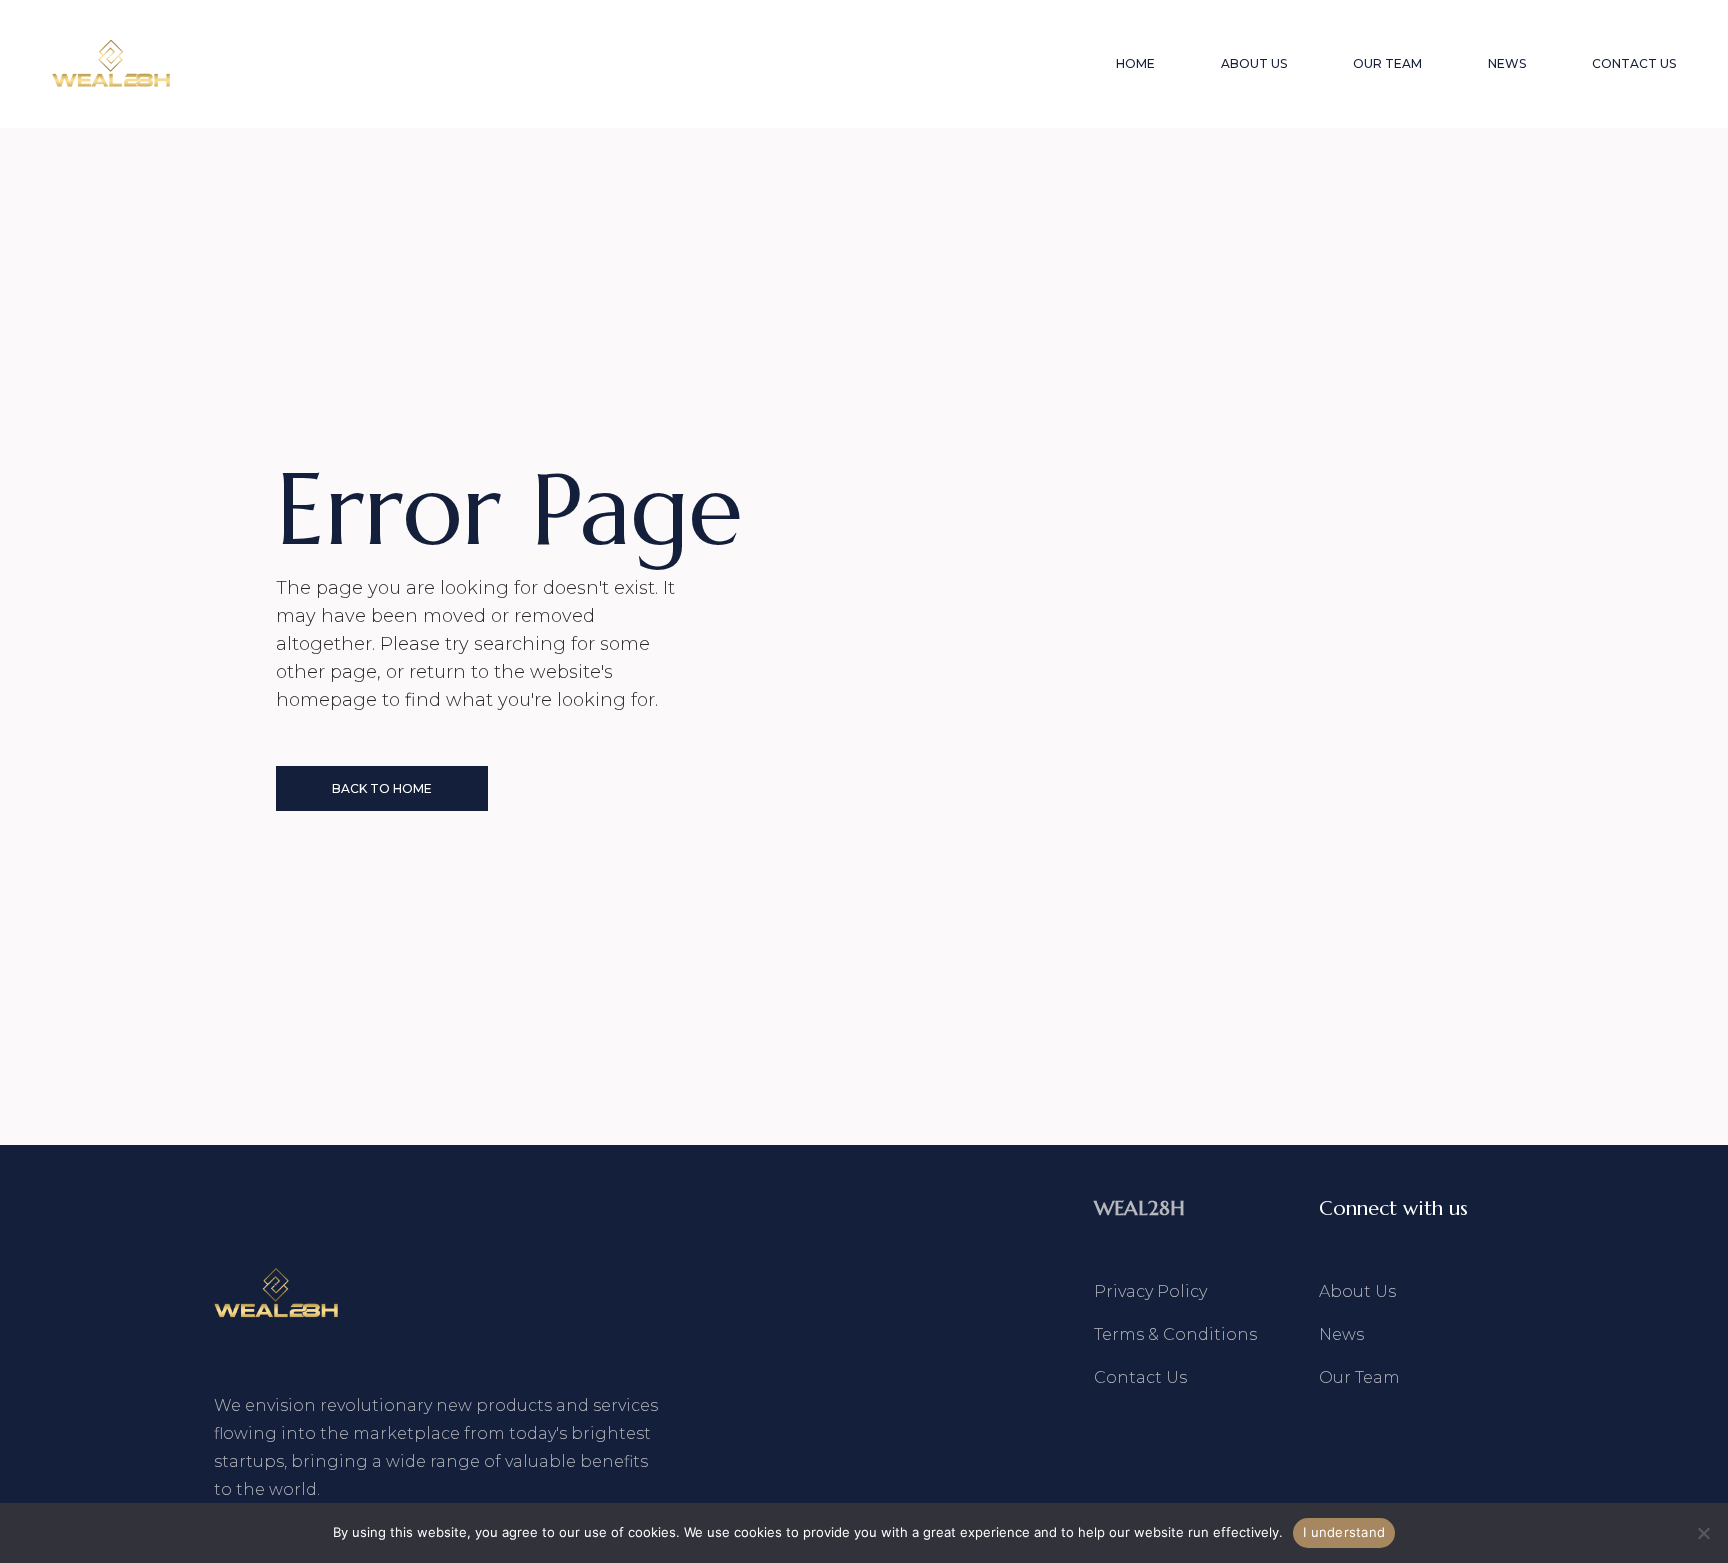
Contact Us (1140, 1377)
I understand (1344, 1532)
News (1341, 1334)
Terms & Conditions (1175, 1334)
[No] (1703, 1533)
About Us (1357, 1291)
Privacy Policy (1150, 1291)
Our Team (1359, 1377)
